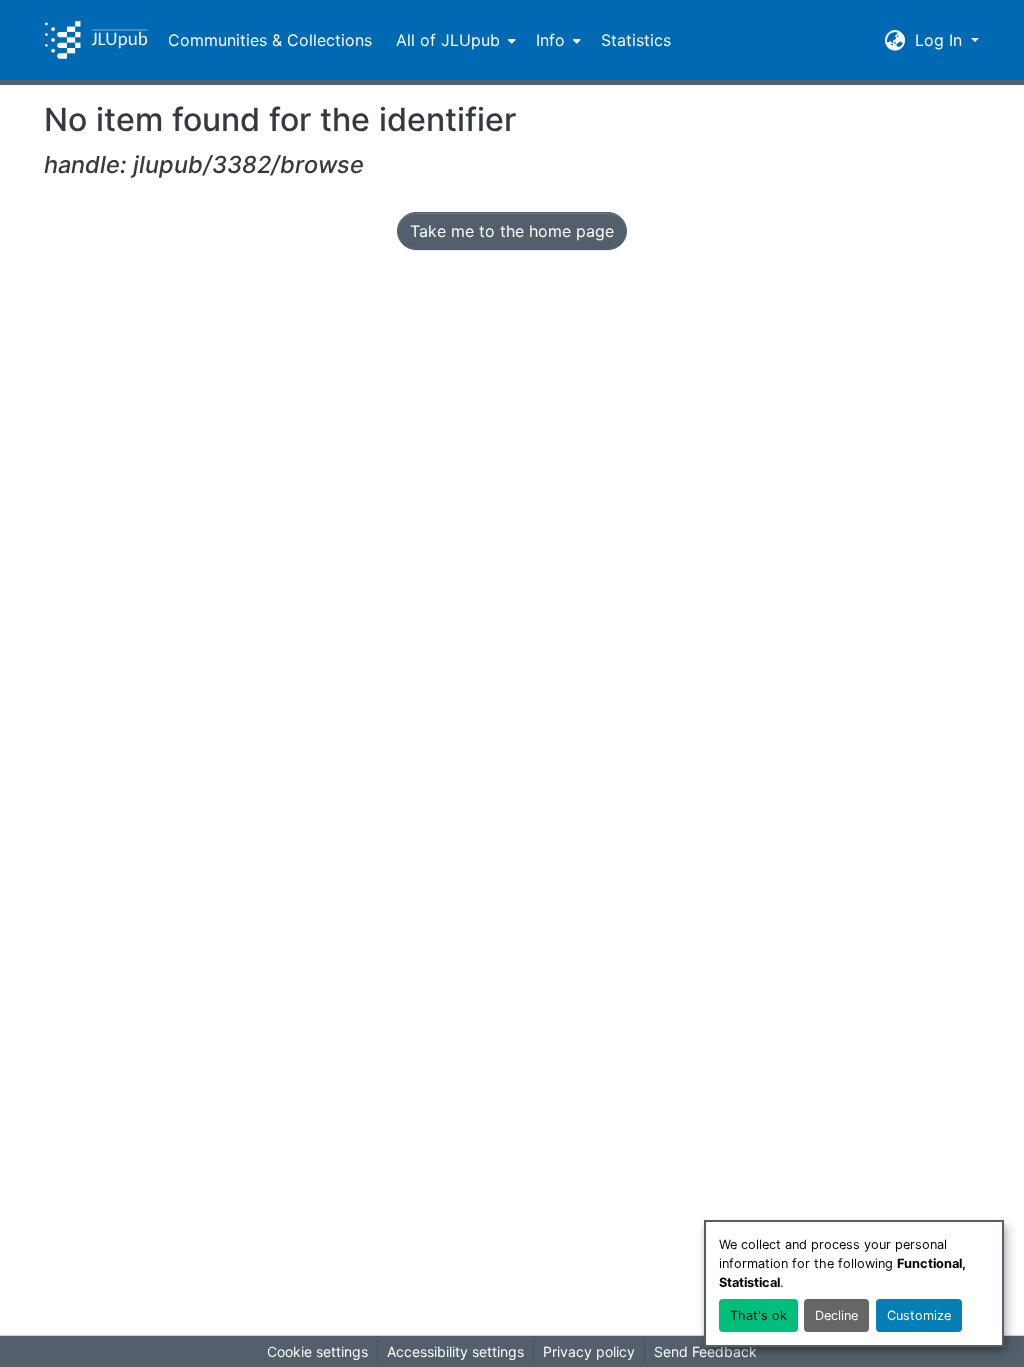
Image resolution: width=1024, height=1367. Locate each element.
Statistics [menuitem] (636, 40)
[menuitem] (454, 40)
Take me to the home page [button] (512, 231)
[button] (96, 40)
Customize (919, 1315)
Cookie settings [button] (317, 1351)
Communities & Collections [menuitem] (270, 40)
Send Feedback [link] (705, 1351)
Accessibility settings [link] (455, 1351)
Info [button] (550, 40)
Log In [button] (941, 40)
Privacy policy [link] (589, 1351)
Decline (836, 1315)
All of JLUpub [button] (448, 40)
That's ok (758, 1315)
